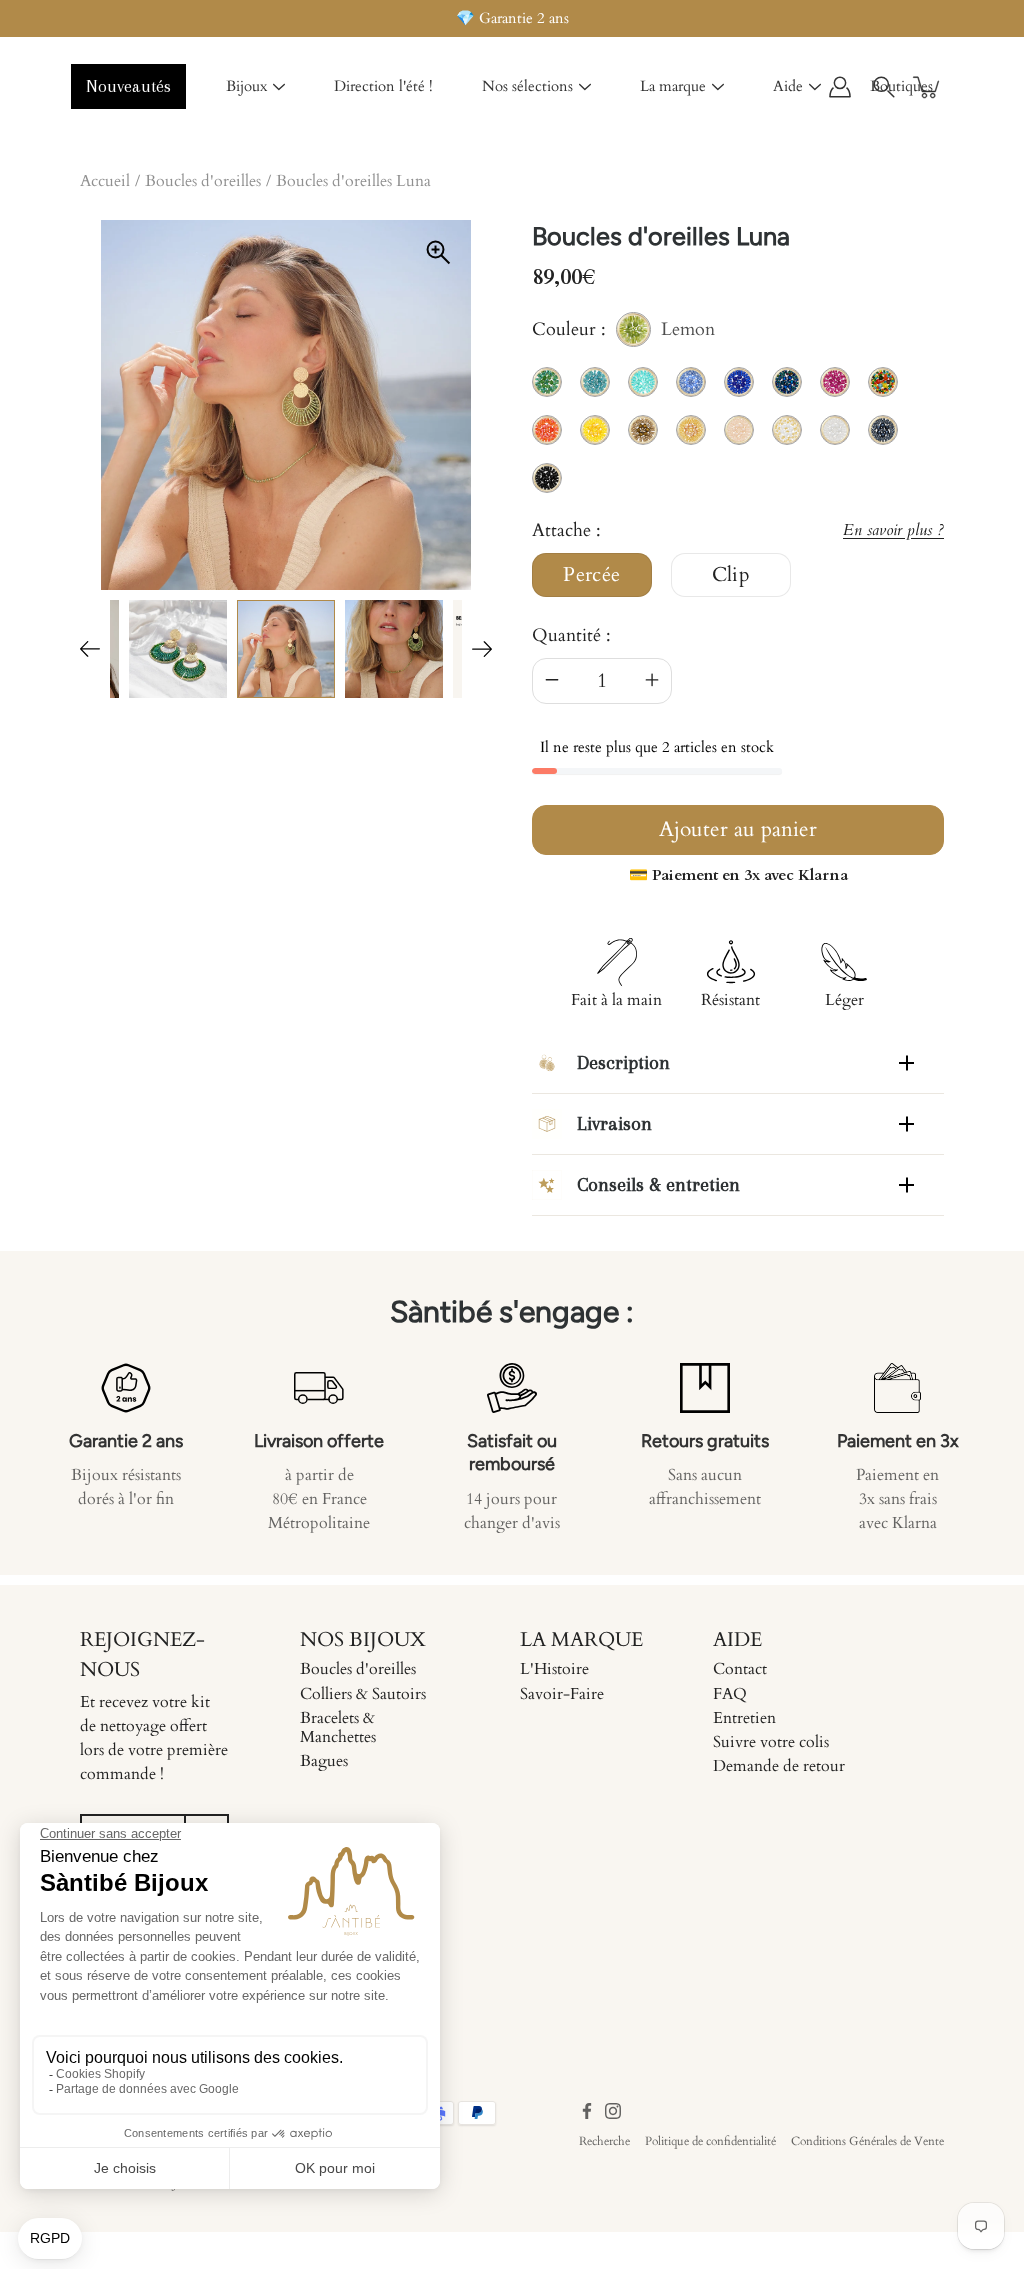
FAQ (730, 1694)
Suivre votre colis (771, 1742)
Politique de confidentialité (710, 2141)
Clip (731, 575)
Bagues (324, 1761)
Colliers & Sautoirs (363, 1694)
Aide (788, 86)
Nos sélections (527, 86)
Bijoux (246, 86)
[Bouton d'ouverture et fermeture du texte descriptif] (906, 1063)
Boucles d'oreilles (203, 181)
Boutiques (901, 86)
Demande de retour (779, 1766)
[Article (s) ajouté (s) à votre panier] (928, 87)
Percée (592, 575)
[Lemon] (286, 649)
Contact (740, 1669)
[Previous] (90, 649)
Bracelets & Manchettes (338, 1727)
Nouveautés (128, 86)
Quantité (566, 635)
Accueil (105, 181)
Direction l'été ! (383, 86)
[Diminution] (552, 681)
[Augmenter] (652, 681)
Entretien (744, 1718)
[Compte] (840, 87)
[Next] (482, 649)
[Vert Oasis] (178, 649)
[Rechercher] (884, 87)
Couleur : (623, 332)
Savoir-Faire (562, 1694)
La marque (673, 86)
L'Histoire (554, 1669)
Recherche (604, 2141)
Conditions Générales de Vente (867, 2141)
